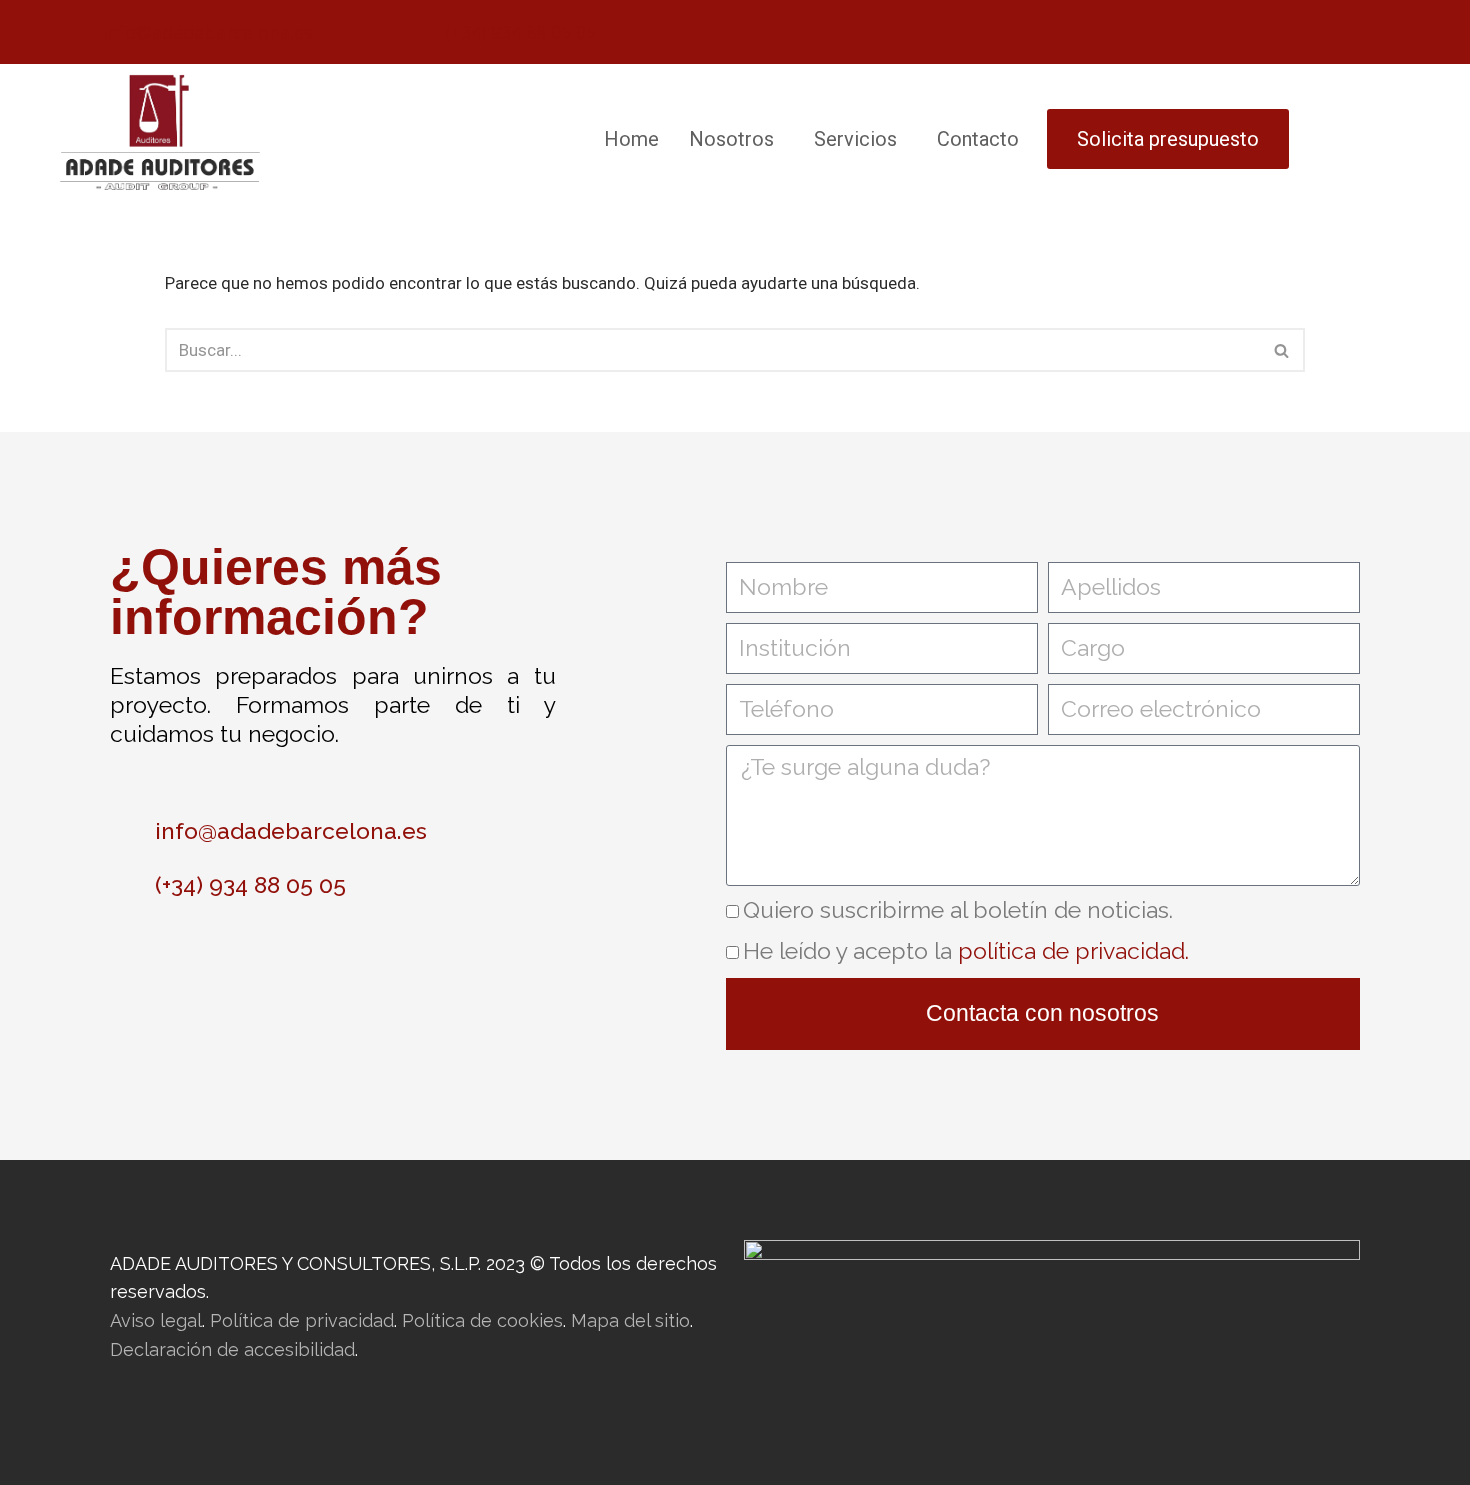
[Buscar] (1282, 350)
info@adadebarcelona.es (207, 32)
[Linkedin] (355, 962)
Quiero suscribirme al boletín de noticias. (958, 909)
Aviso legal (156, 1320)
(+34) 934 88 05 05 (520, 32)
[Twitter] (285, 962)
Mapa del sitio (630, 1320)
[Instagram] (145, 962)
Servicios (855, 139)
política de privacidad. (1073, 950)
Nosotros (731, 139)
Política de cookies (482, 1320)
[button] (736, 139)
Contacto (978, 139)
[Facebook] (215, 962)
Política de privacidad (302, 1320)
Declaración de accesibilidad (232, 1349)
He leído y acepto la (966, 950)
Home (631, 139)
